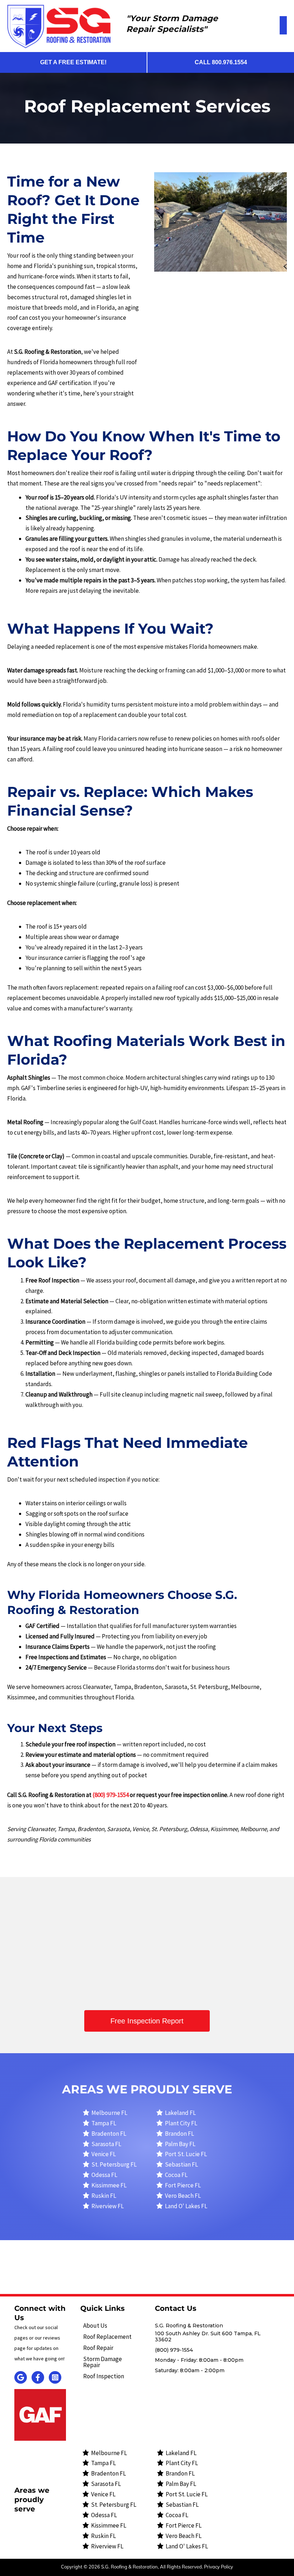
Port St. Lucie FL (186, 2154)
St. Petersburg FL (114, 2164)
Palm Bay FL (180, 2144)
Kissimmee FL (109, 2185)
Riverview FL (108, 2206)
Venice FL (104, 2154)
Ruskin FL (104, 2196)
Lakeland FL (180, 2113)
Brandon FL (179, 2134)
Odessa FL (104, 2175)
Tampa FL (104, 2123)
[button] (147, 2021)
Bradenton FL (109, 2134)
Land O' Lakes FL (186, 2206)
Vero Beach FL (183, 2196)
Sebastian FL (181, 2164)
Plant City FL (181, 2123)
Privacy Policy (219, 2567)
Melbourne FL (109, 2113)
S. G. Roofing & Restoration (92, 1939)
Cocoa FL (176, 2175)
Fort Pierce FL (183, 2185)
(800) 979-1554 (166, 1980)
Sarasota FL (106, 2144)
